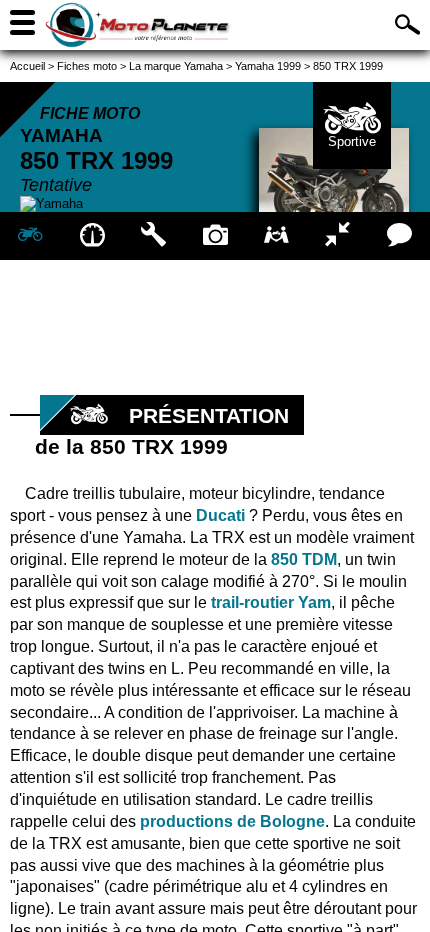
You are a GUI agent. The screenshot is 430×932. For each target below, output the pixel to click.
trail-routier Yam (271, 602)
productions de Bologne (232, 821)
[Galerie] (214, 236)
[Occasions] (276, 236)
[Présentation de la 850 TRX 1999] (30, 236)
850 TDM (304, 559)
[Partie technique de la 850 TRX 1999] (153, 236)
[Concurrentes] (337, 236)
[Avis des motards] (399, 236)
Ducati (220, 515)
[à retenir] (91, 236)
